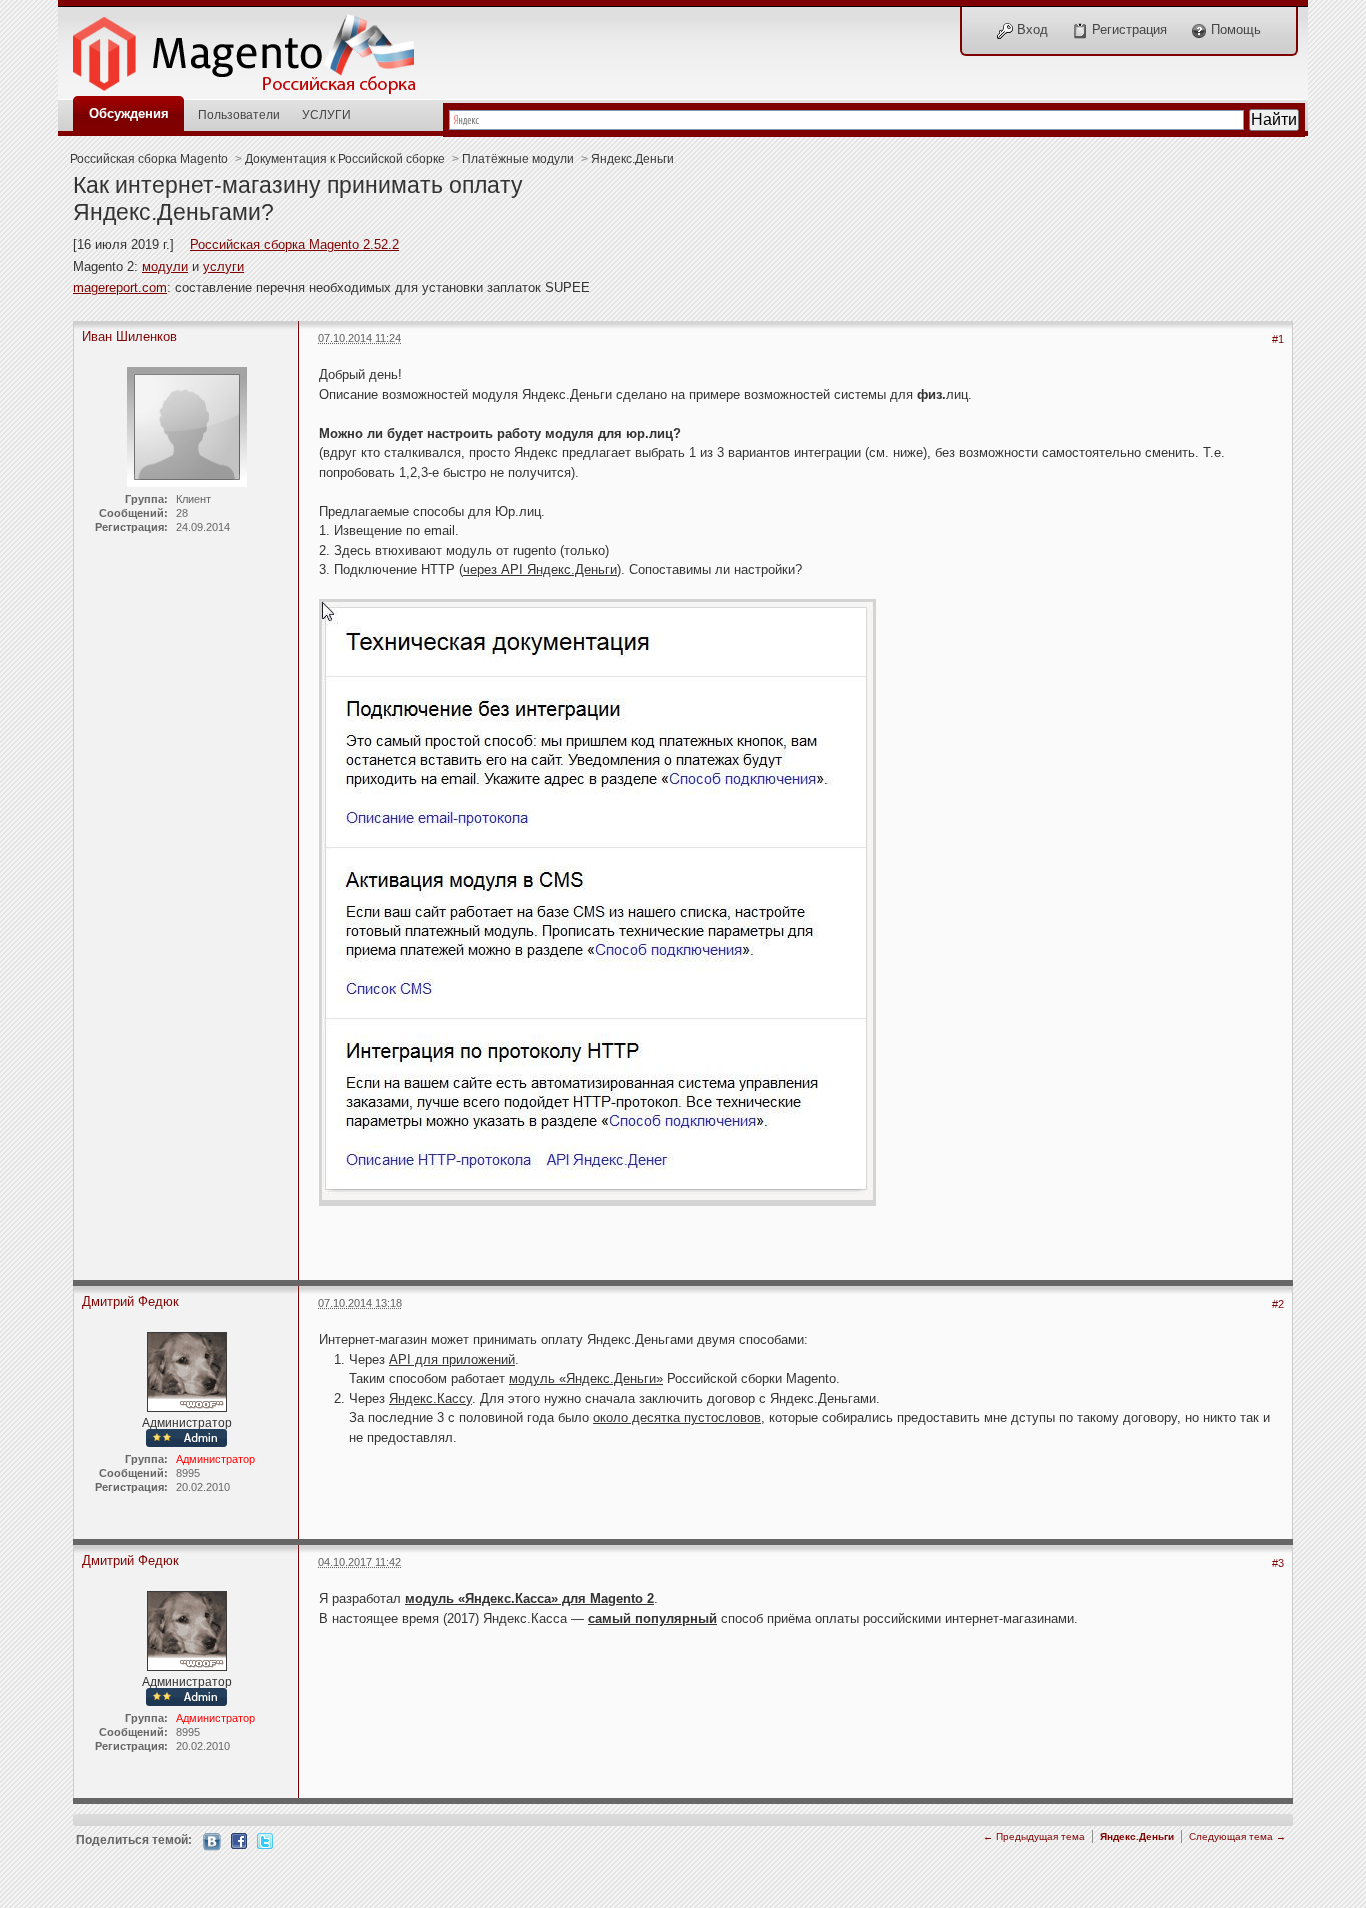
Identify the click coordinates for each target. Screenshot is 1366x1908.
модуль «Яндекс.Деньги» (586, 1378)
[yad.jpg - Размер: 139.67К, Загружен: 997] (597, 904)
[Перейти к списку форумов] (255, 48)
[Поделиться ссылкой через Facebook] (239, 1839)
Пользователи (239, 114)
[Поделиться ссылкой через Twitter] (265, 1839)
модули (165, 266)
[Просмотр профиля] (187, 1370)
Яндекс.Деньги (632, 158)
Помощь (1234, 29)
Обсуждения (129, 113)
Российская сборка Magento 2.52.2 (294, 244)
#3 (1278, 1563)
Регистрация (1127, 29)
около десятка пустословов (677, 1417)
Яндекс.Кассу (430, 1398)
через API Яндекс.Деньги (540, 569)
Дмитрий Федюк (130, 1301)
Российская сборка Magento (149, 158)
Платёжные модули (518, 158)
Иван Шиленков (129, 336)
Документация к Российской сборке (345, 158)
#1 (1278, 339)
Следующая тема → (1237, 1836)
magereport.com (120, 287)
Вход (1030, 29)
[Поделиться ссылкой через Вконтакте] (212, 1840)
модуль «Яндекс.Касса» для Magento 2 (529, 1598)
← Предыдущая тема (1034, 1836)
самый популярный (652, 1618)
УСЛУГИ (326, 114)
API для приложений (452, 1359)
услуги (223, 266)
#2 (1278, 1304)
